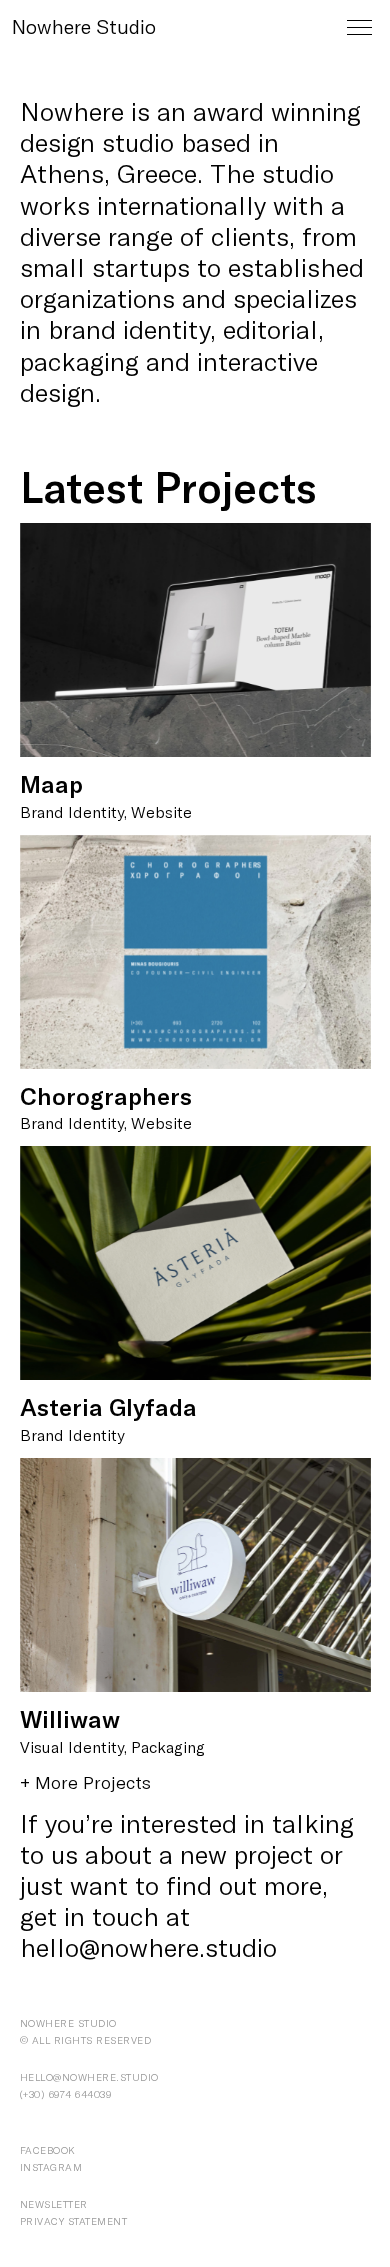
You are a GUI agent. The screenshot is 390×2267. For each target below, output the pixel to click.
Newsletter (54, 2204)
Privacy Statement (74, 2221)
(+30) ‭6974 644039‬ (66, 2094)
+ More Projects (85, 1782)
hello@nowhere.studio (148, 1946)
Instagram (51, 2167)
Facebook (48, 2150)
